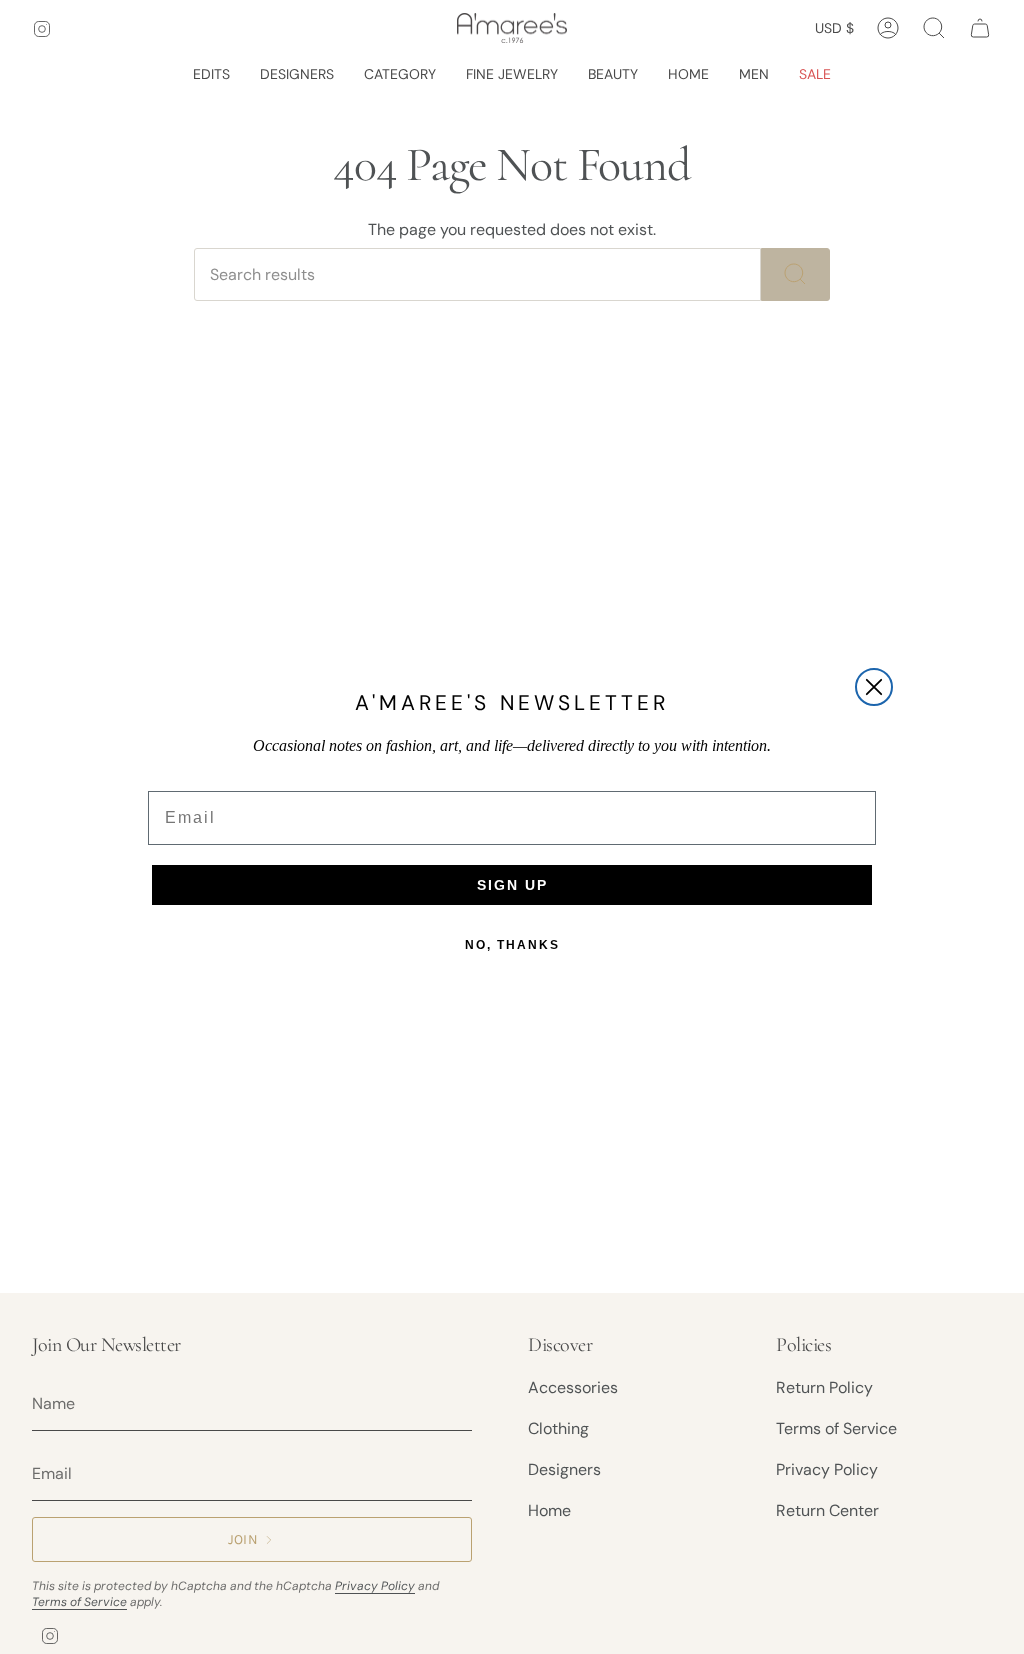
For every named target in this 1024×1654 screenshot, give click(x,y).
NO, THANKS (512, 945)
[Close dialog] (874, 687)
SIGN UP (512, 885)
